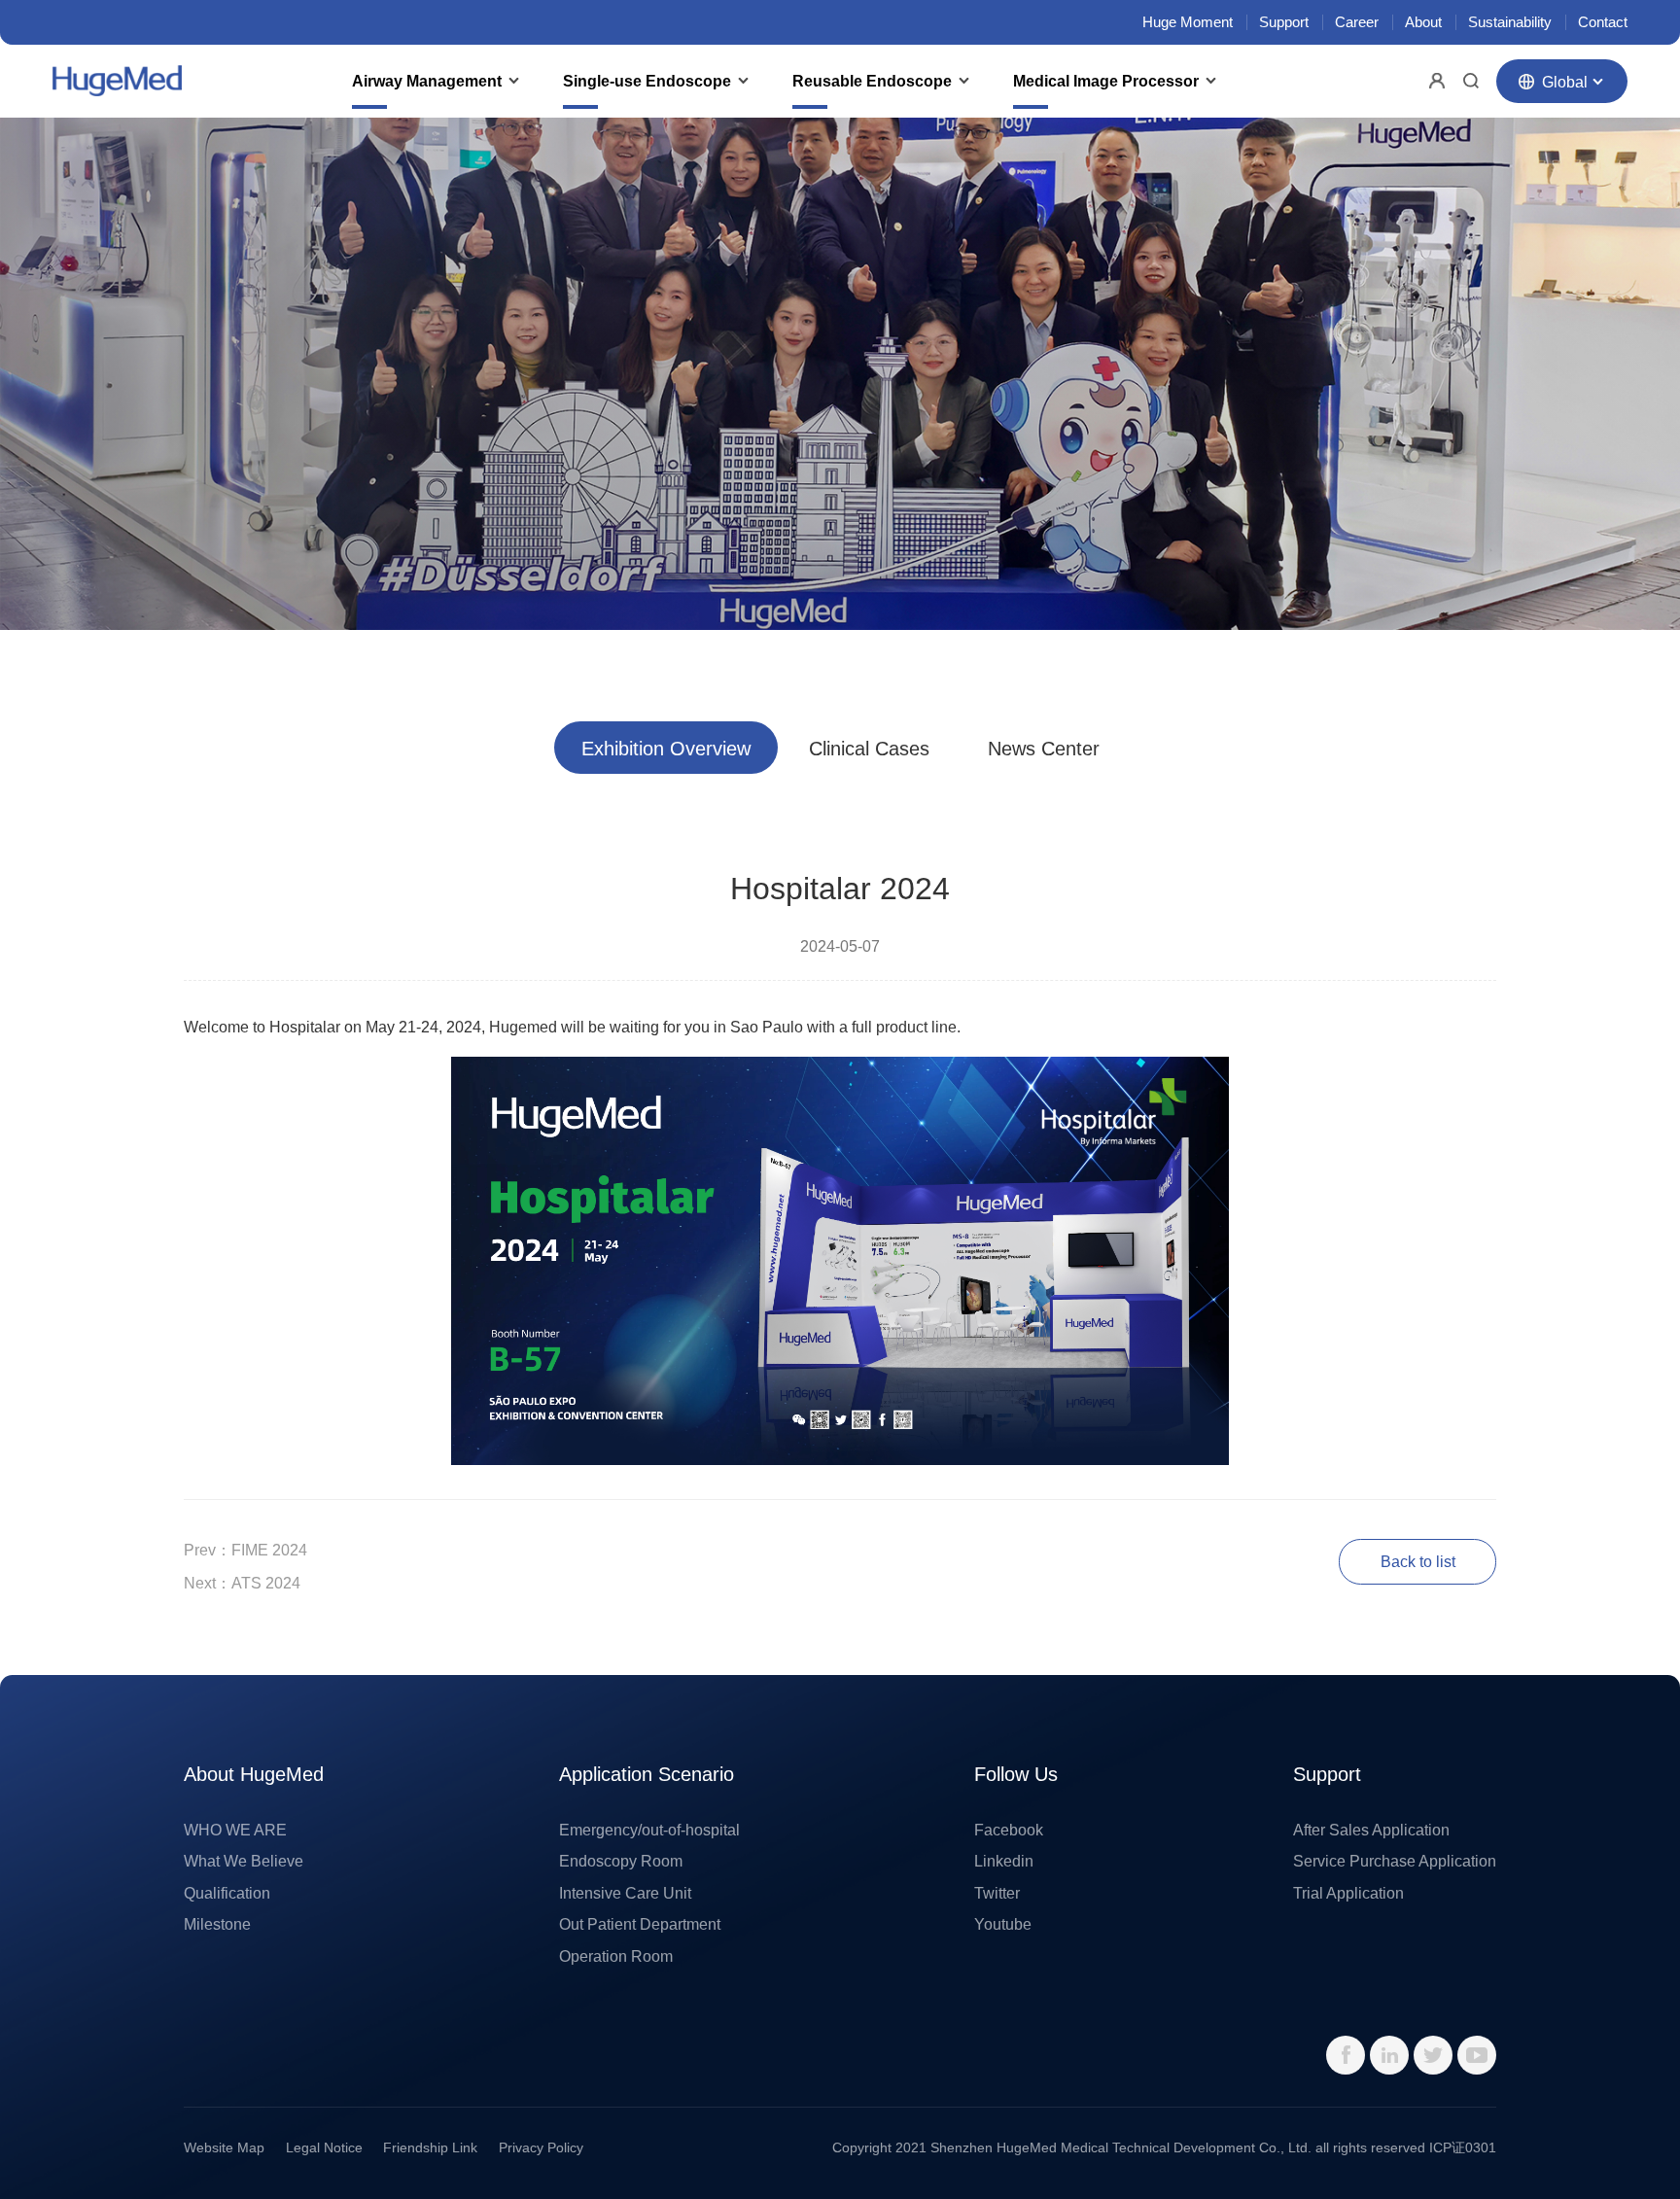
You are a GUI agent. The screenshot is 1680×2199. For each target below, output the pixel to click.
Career (1357, 22)
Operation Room (616, 1956)
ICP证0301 (1463, 2147)
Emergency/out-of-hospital (649, 1830)
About (1423, 22)
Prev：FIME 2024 (245, 1550)
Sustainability (1510, 22)
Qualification (227, 1893)
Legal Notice (324, 2147)
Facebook (1009, 1830)
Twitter (997, 1893)
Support (1284, 22)
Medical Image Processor (1106, 81)
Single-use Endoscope (647, 81)
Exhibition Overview (666, 749)
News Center (1044, 749)
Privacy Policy (541, 2147)
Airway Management (427, 81)
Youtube (1003, 1924)
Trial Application (1348, 1893)
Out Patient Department (640, 1924)
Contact (1603, 22)
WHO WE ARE (235, 1830)
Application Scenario (647, 1774)
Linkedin (1004, 1861)
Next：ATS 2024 (242, 1583)
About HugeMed (254, 1774)
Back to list (1418, 1561)
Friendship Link (430, 2147)
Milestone (217, 1924)
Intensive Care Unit (625, 1893)
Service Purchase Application (1395, 1861)
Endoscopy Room (621, 1861)
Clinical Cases (869, 749)
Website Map (224, 2147)
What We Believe (244, 1861)
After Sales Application (1371, 1830)
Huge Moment (1188, 22)
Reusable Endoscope (872, 81)
